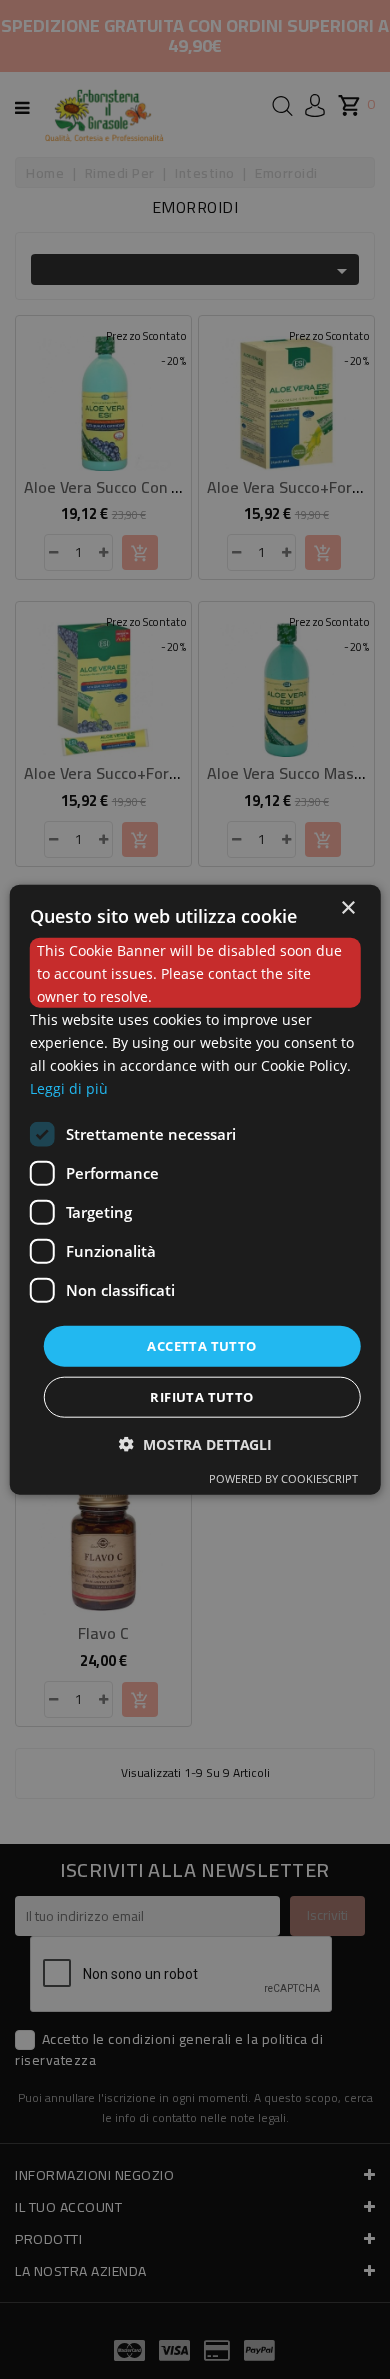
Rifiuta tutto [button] (201, 1397)
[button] (195, 1444)
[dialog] (195, 1189)
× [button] (347, 907)
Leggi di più (69, 1088)
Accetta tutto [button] (201, 1345)
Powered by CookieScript (283, 1478)
